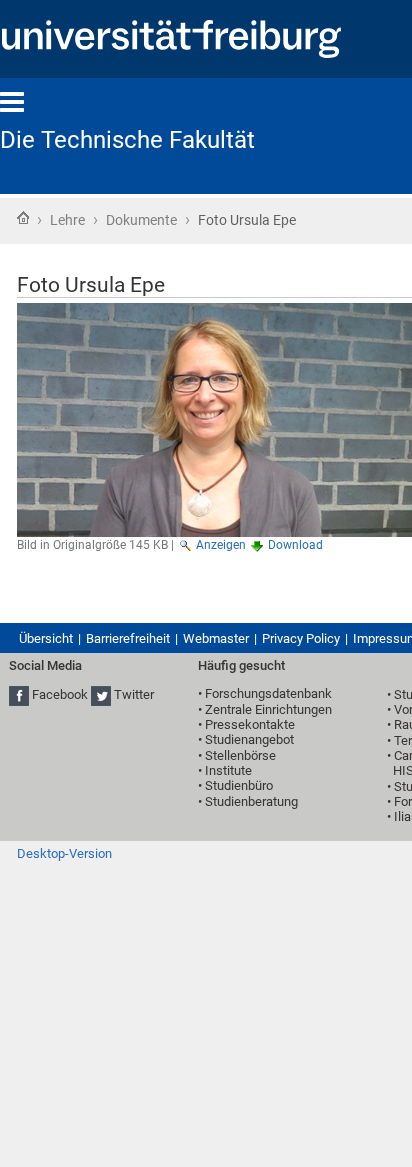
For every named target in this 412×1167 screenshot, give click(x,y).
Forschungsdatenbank (268, 693)
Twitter (134, 694)
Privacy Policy (301, 638)
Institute (228, 770)
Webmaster (216, 638)
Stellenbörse (240, 755)
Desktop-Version (64, 853)
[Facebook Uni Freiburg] (19, 694)
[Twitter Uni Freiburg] (101, 694)
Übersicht (46, 638)
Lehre (67, 220)
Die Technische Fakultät (127, 140)
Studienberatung (251, 801)
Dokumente (141, 220)
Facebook (60, 694)
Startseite (23, 218)
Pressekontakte (250, 724)
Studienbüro (239, 785)
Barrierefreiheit (128, 638)
